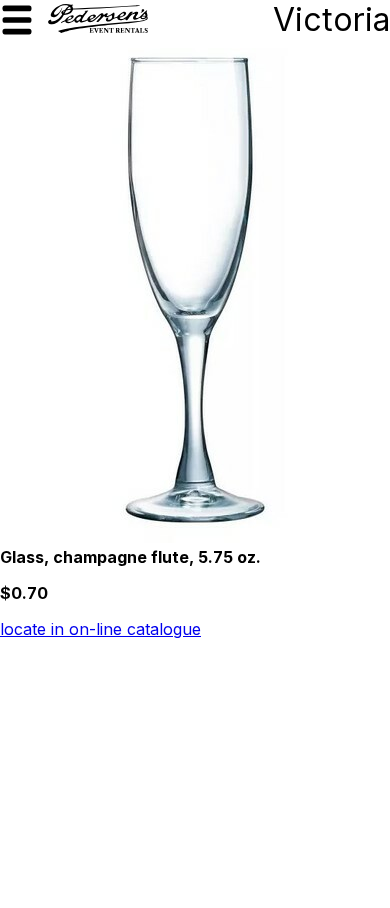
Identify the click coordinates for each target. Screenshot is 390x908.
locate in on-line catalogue (100, 629)
